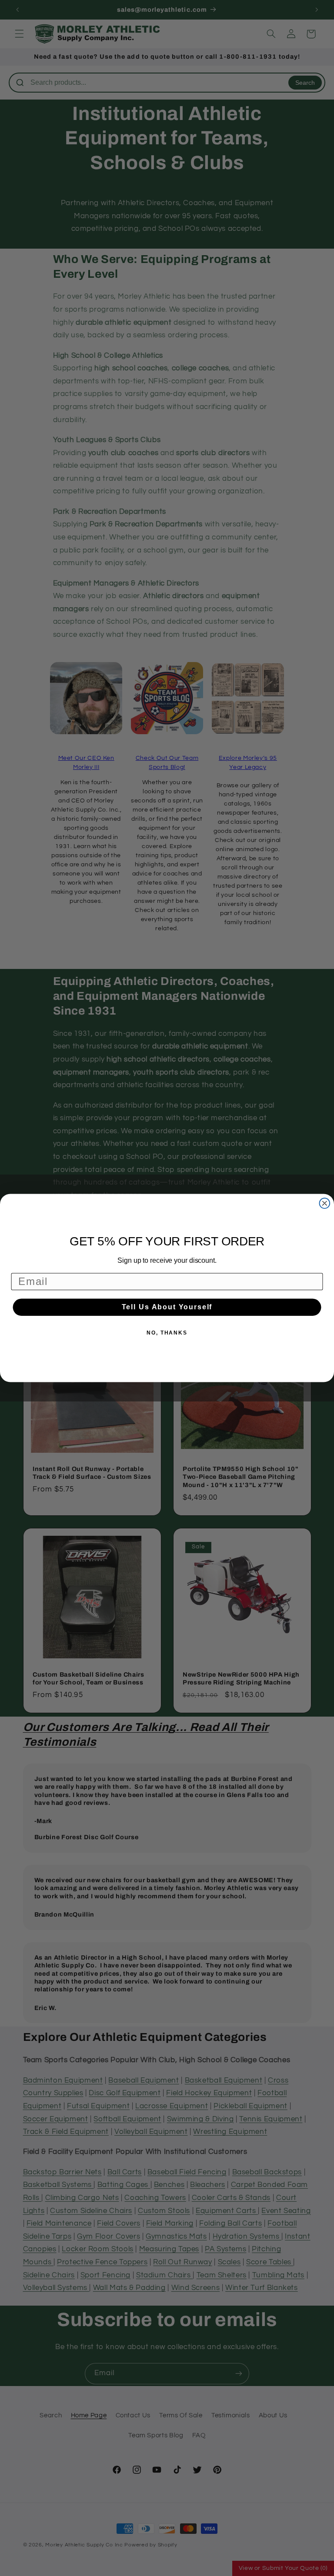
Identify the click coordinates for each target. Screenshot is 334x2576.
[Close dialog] (325, 1203)
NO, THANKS (167, 1333)
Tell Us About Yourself (167, 1307)
